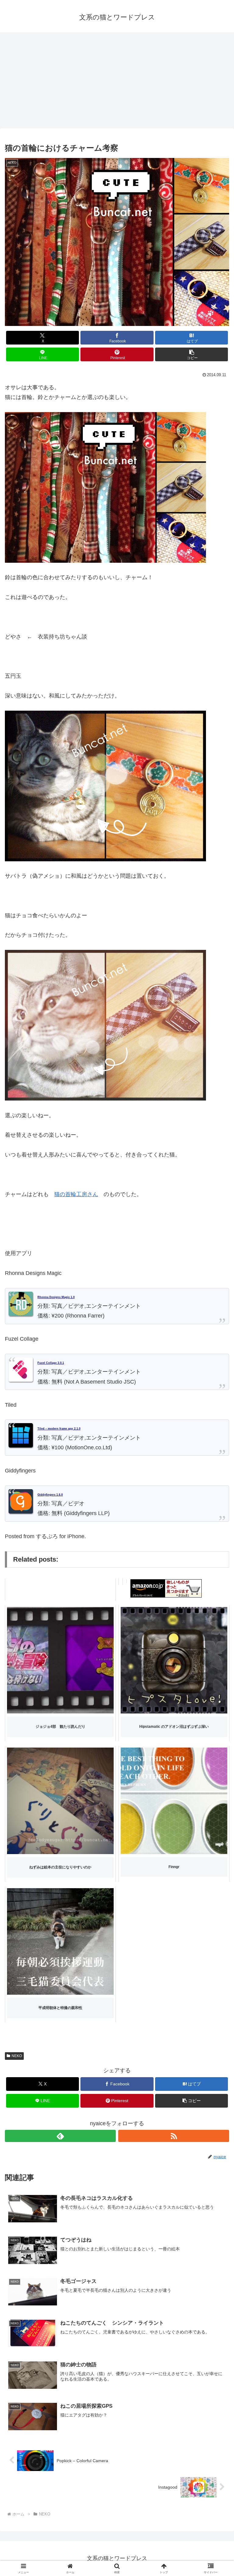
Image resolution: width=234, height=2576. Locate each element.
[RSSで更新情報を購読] (174, 2136)
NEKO (17, 2056)
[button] (191, 354)
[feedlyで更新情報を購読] (60, 2136)
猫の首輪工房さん (76, 1194)
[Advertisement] (117, 82)
